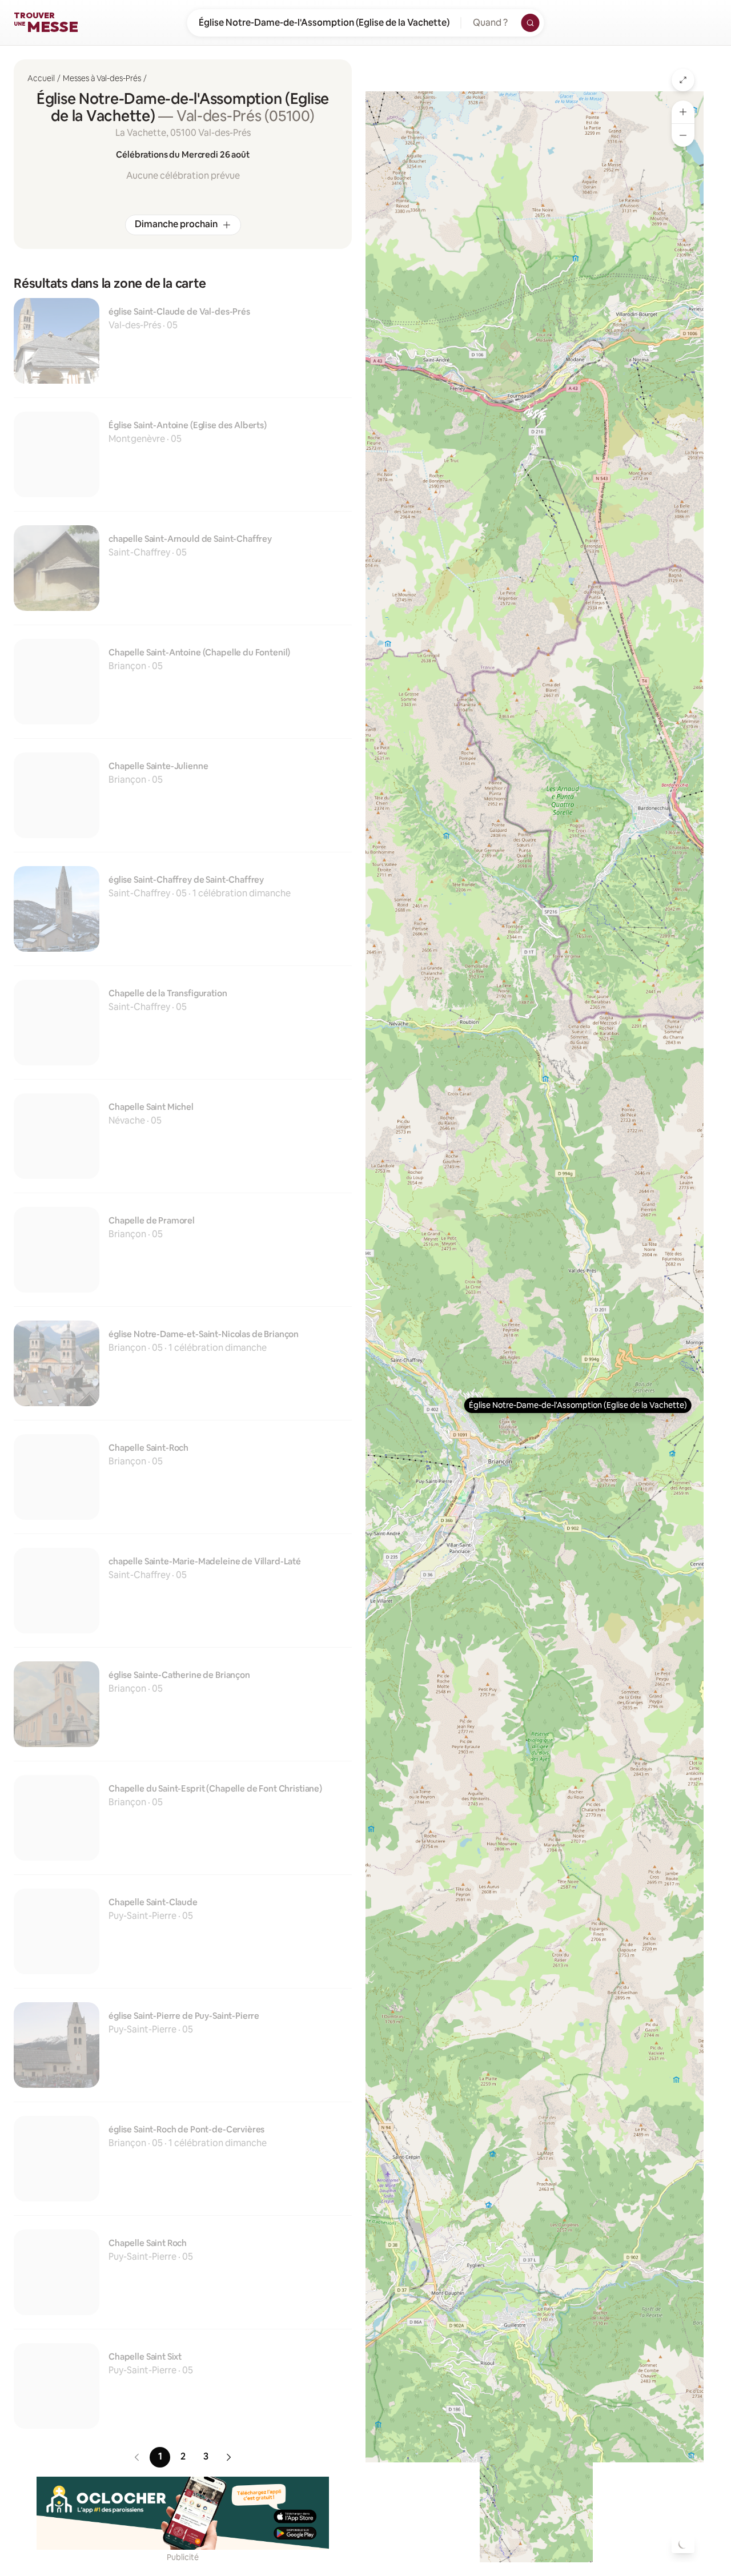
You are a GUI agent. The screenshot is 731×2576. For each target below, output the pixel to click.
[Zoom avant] (683, 112)
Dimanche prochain (176, 224)
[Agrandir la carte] (683, 80)
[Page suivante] (240, 2457)
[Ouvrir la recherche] (531, 23)
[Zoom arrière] (683, 135)
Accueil (41, 78)
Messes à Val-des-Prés (102, 78)
